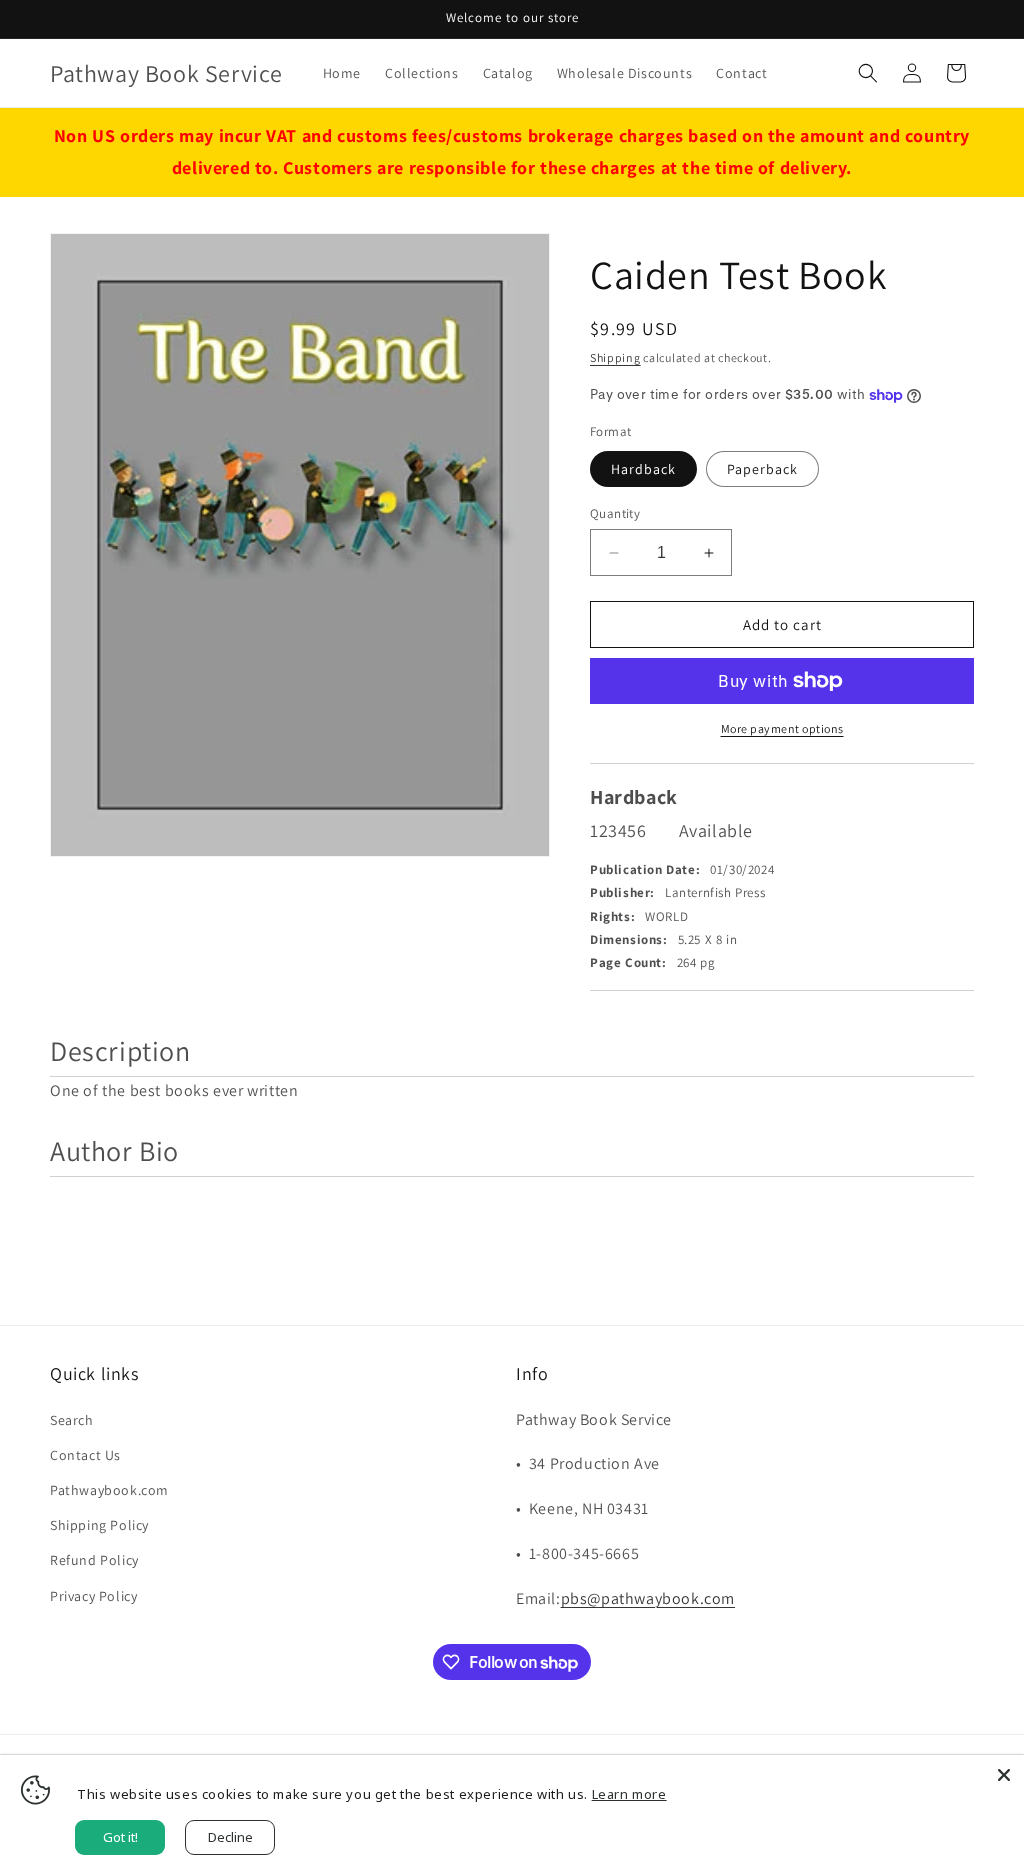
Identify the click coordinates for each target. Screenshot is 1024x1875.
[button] (868, 73)
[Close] (1004, 1775)
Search (72, 1420)
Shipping (615, 357)
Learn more (629, 1794)
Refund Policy (94, 1560)
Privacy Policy (93, 1596)
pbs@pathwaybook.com (648, 1598)
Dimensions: (629, 939)
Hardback (643, 469)
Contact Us (85, 1455)
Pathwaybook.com (109, 1490)
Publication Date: (645, 869)
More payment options (782, 728)
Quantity (615, 513)
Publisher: (622, 892)
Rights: (612, 916)
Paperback (762, 469)
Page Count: (628, 962)
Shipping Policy (99, 1525)
